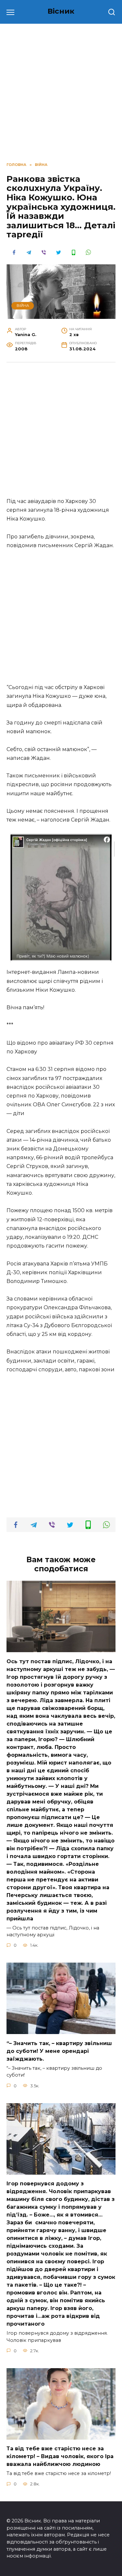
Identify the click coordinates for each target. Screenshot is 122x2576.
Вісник (61, 11)
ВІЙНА (23, 306)
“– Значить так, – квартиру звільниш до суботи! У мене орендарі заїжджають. (59, 2051)
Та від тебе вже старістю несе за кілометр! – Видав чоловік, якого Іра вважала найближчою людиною (60, 2456)
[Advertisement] (61, 433)
